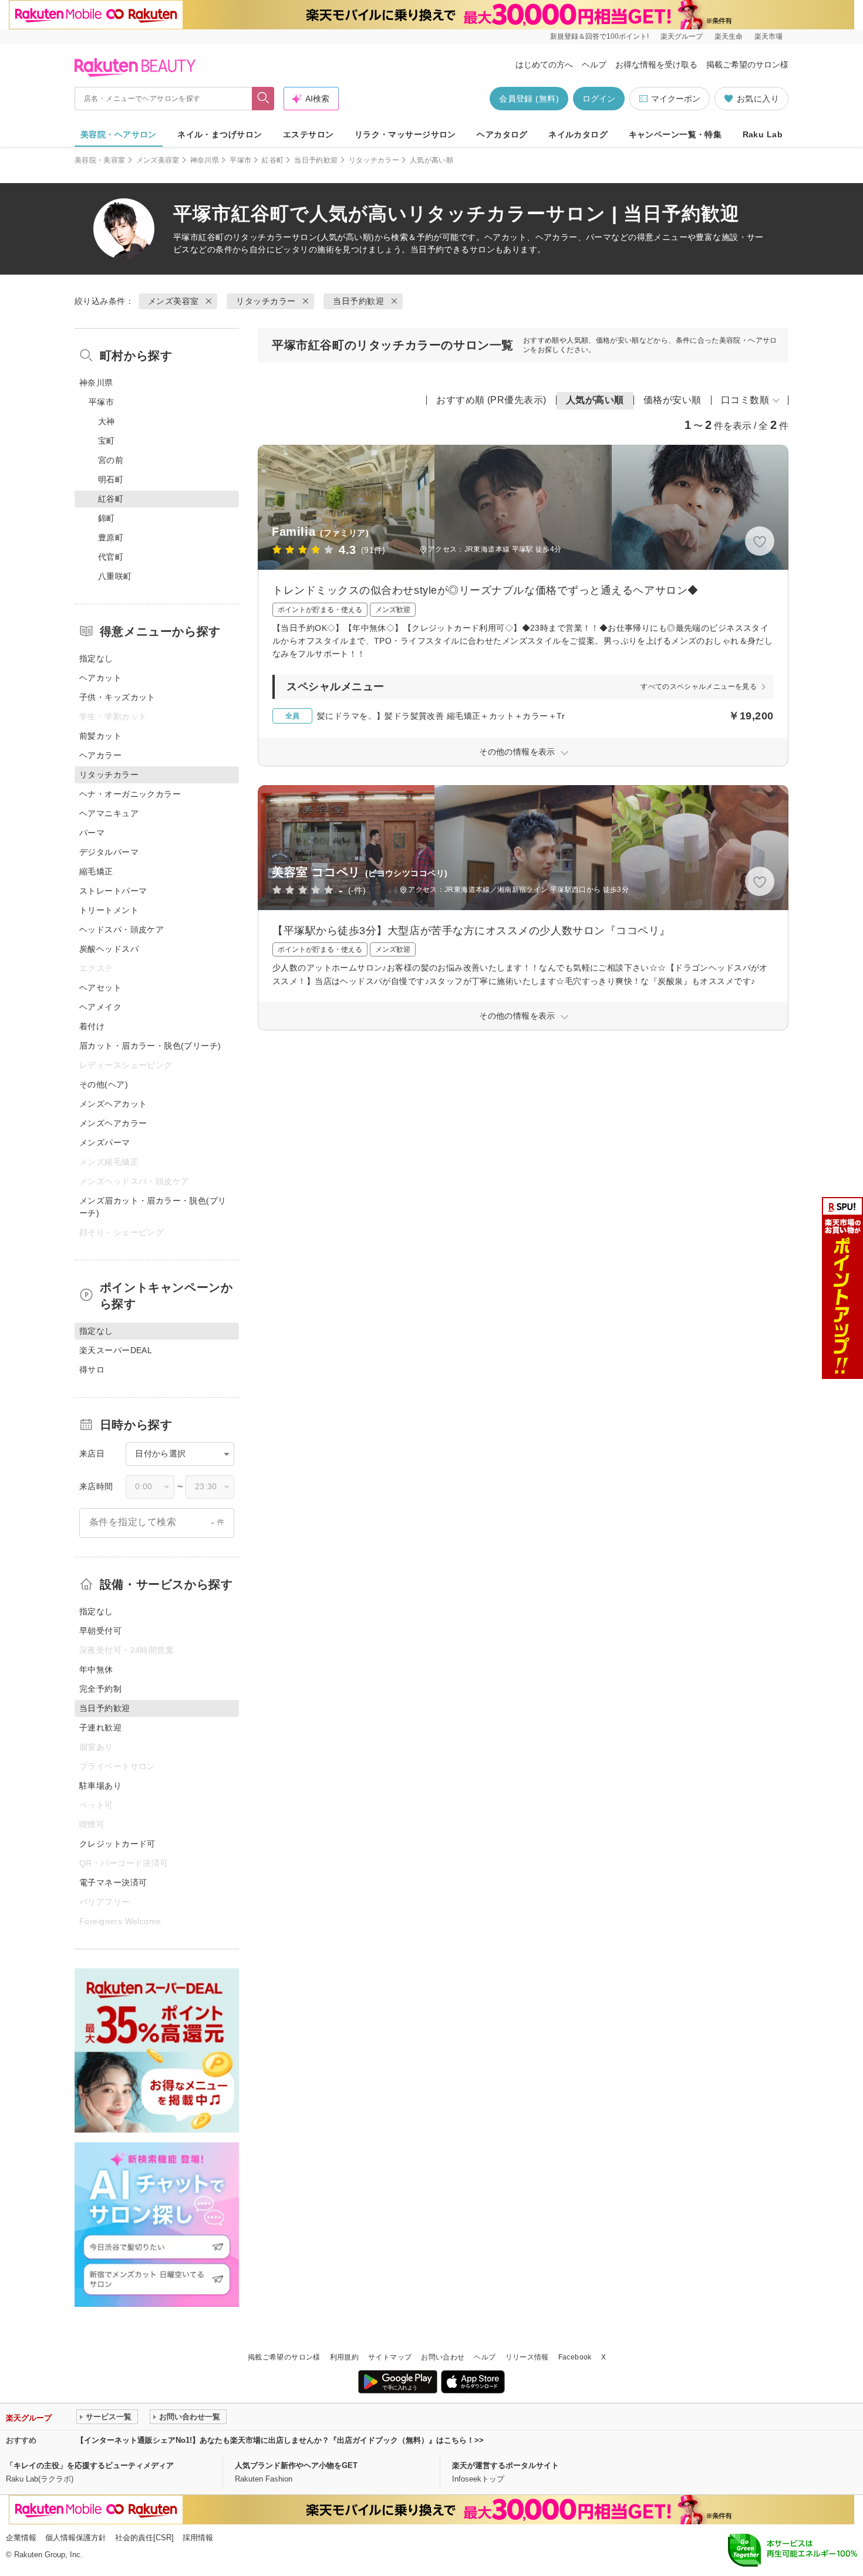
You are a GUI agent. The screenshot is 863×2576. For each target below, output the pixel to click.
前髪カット (100, 736)
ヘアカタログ (502, 134)
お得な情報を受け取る (656, 65)
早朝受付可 (100, 1631)
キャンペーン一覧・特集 (675, 134)
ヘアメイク (100, 1007)
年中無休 (96, 1669)
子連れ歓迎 (100, 1728)
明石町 (111, 479)
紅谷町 (273, 160)
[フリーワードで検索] (263, 99)
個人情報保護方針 (76, 2538)
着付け (92, 1026)
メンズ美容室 (158, 160)
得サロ (92, 1370)
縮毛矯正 (96, 871)
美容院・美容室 (100, 160)
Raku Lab (763, 134)
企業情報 (21, 2538)
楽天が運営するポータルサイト (505, 2465)
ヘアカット (100, 678)
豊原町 (111, 537)
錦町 (107, 518)
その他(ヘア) (104, 1084)
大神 (107, 421)
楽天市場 (768, 36)
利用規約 (344, 2357)
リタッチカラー (374, 160)
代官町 (111, 557)
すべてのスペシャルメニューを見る (699, 687)
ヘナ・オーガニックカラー (130, 794)
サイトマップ (390, 2357)
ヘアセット (100, 988)
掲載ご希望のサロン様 (747, 65)
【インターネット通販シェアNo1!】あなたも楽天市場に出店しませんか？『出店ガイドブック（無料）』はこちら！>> (280, 2440)
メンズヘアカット (113, 1104)
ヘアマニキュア (109, 813)
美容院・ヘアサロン (119, 134)
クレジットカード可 (117, 1844)
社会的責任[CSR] (144, 2538)
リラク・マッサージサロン (405, 134)
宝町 (107, 441)
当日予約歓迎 (316, 160)
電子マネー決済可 (113, 1882)
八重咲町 (115, 576)
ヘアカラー (100, 755)
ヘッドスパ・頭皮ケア (122, 929)
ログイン (599, 99)
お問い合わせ (443, 2357)
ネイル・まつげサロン (220, 134)
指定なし (96, 658)
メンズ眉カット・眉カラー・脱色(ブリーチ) (153, 1207)
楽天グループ (682, 36)
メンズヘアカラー (113, 1123)
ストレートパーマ (113, 891)
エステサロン (309, 134)
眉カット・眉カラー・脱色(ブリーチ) (150, 1046)
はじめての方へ (544, 65)
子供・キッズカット (117, 697)
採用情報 (198, 2538)
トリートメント (109, 910)
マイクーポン (676, 99)
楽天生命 (729, 36)
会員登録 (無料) (529, 99)
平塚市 (240, 160)
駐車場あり (100, 1786)
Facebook (575, 2357)
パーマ (92, 833)
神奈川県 (205, 160)
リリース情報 (527, 2357)
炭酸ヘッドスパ (109, 949)
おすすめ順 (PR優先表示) (491, 400)
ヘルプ (594, 65)
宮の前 (111, 460)
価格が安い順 (672, 400)
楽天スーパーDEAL (116, 1350)
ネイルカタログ (578, 134)
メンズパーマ (105, 1142)
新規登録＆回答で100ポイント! (599, 36)
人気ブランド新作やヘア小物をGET (296, 2465)
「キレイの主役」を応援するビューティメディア (90, 2465)
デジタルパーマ (109, 852)
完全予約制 (100, 1689)
